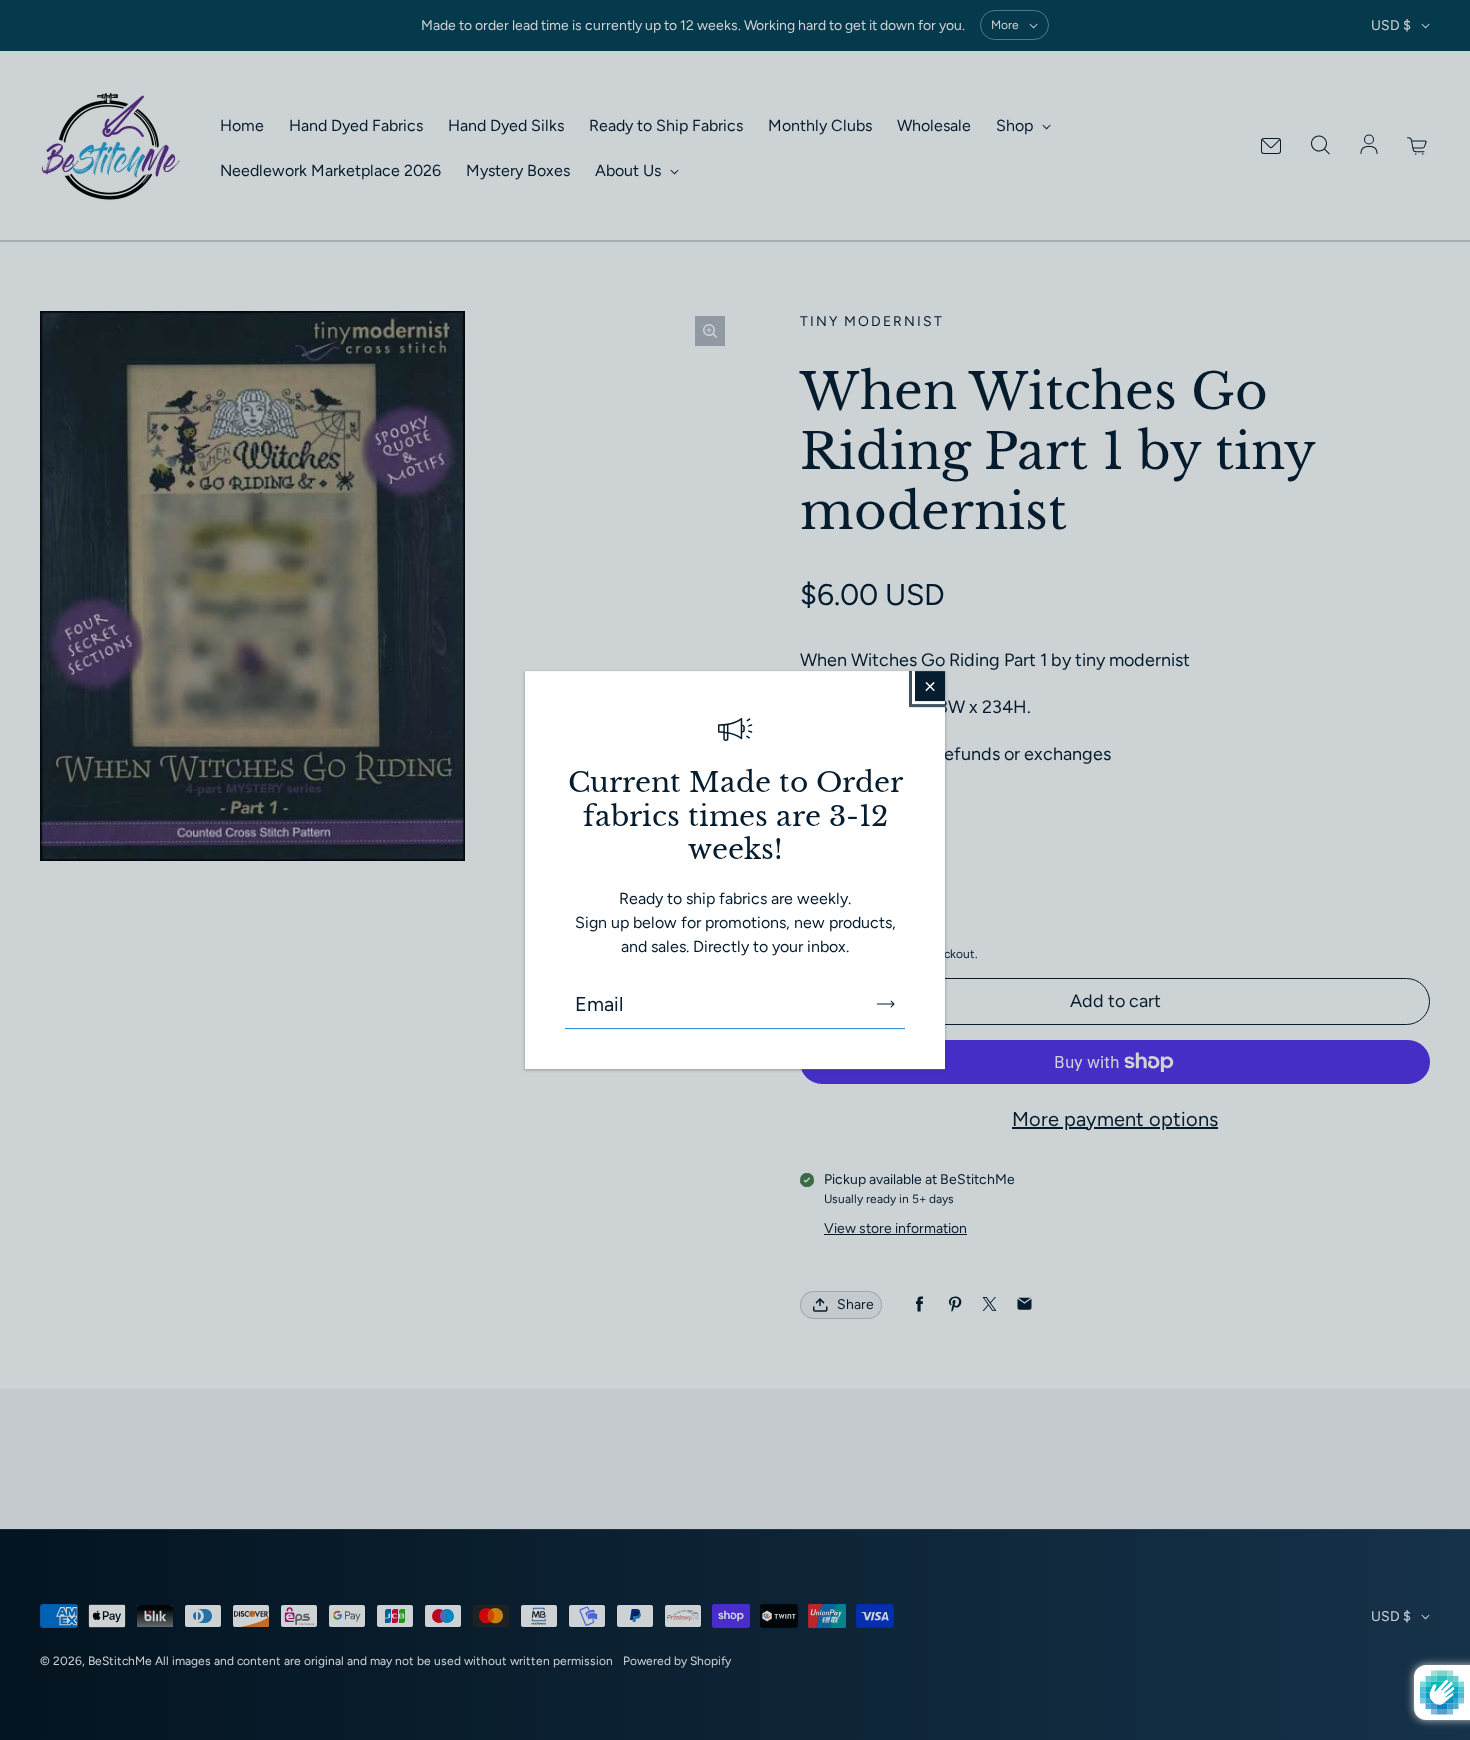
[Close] (930, 686)
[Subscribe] (886, 1004)
